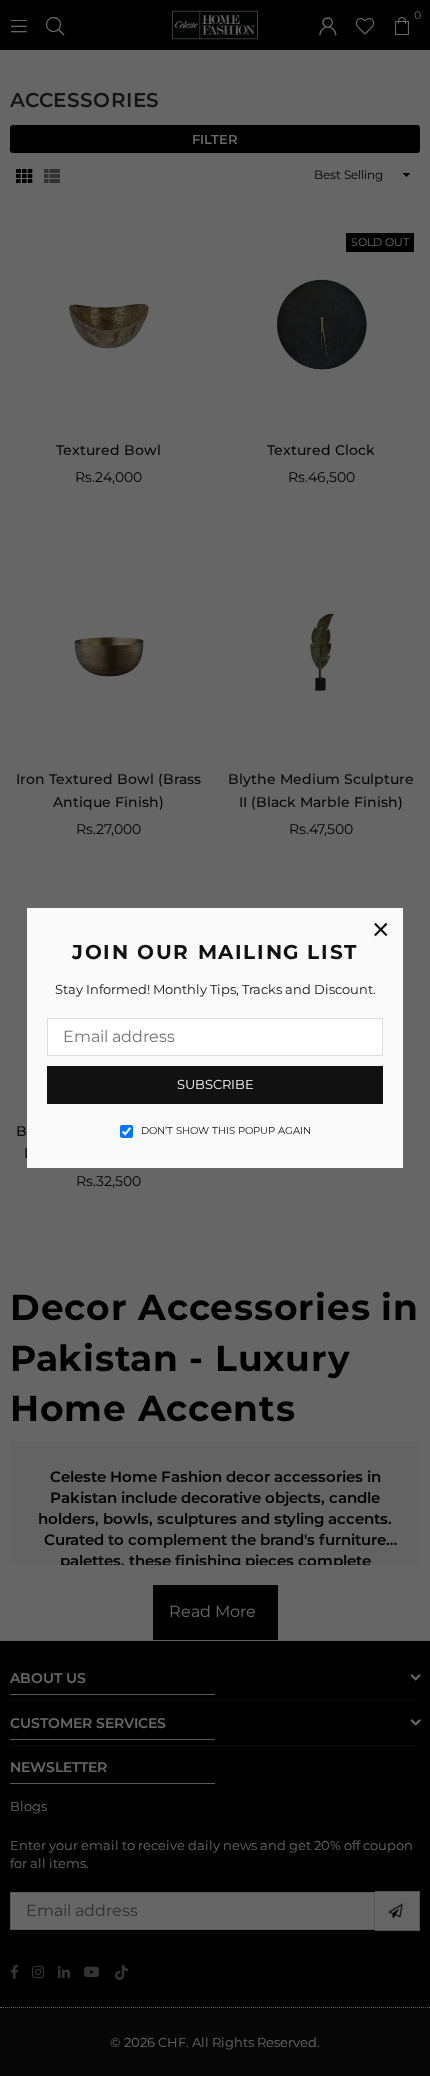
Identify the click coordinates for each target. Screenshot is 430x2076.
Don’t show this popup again (226, 1130)
